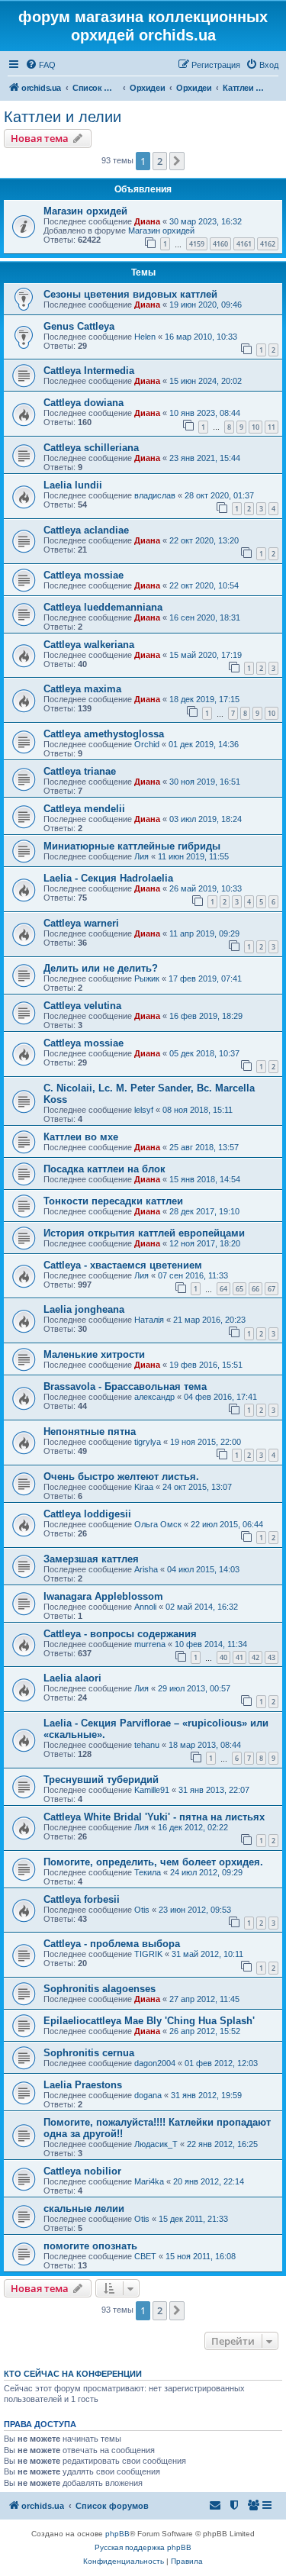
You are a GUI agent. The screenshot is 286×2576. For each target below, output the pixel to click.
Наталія (149, 1320)
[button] (177, 161)
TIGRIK (148, 1954)
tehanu (147, 1745)
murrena (150, 1644)
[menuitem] (40, 65)
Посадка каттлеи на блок (104, 1169)
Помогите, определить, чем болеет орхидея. (153, 1862)
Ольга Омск (158, 1524)
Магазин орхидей (85, 211)
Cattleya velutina (82, 1006)
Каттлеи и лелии (63, 117)
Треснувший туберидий (101, 1780)
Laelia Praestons (83, 2085)
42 (255, 1657)
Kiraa (144, 1487)
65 (239, 1289)
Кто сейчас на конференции (73, 2374)
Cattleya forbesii (82, 1899)
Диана (147, 221)
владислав (155, 495)
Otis (142, 1910)
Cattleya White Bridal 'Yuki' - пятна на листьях (154, 1817)
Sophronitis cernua (89, 2053)
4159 (197, 244)
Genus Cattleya (79, 326)
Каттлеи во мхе (81, 1137)
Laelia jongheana (84, 1309)
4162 (268, 244)
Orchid (147, 744)
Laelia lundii (73, 485)
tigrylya (148, 1442)
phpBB (117, 2534)
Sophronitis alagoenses (100, 1989)
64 (223, 1289)
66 (255, 1289)
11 (272, 427)
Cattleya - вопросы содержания (120, 1634)
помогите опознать (90, 2246)
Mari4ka (149, 2181)
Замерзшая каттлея (91, 1559)
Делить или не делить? (101, 968)
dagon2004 (155, 2063)
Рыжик (147, 978)
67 (272, 1289)
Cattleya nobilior (82, 2171)
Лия (141, 856)
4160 (220, 244)
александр (154, 1397)
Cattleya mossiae (84, 575)
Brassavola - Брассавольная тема (125, 1386)
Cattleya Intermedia (89, 371)
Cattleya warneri (81, 923)
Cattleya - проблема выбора (112, 1944)
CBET (145, 2256)
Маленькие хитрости (94, 1354)
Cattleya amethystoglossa (104, 734)
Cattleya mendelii (84, 809)
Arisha (146, 1569)
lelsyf (144, 1110)
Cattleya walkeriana (89, 645)
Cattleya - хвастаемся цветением (123, 1265)
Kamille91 (152, 1790)
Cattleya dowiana (84, 403)
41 (239, 1657)
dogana (148, 2095)
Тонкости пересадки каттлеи (113, 1201)
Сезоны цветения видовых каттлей (130, 294)
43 (272, 1657)
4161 (244, 244)
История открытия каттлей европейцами (144, 1233)
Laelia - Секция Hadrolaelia (108, 878)
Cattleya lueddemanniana (103, 607)
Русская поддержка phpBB (143, 2547)
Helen (145, 337)
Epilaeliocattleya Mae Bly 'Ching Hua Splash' (149, 2021)
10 (255, 427)
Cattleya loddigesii (87, 1514)
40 (223, 1657)
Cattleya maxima (82, 689)
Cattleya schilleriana (91, 448)
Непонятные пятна (90, 1431)
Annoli (145, 1607)
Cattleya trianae (80, 771)
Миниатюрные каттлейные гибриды (132, 846)
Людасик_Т (156, 2144)
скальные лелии (84, 2208)
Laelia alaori (72, 1678)
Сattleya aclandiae (86, 530)
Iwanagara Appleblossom (103, 1596)
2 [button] (160, 161)
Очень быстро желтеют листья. (121, 1477)
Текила (148, 1872)
